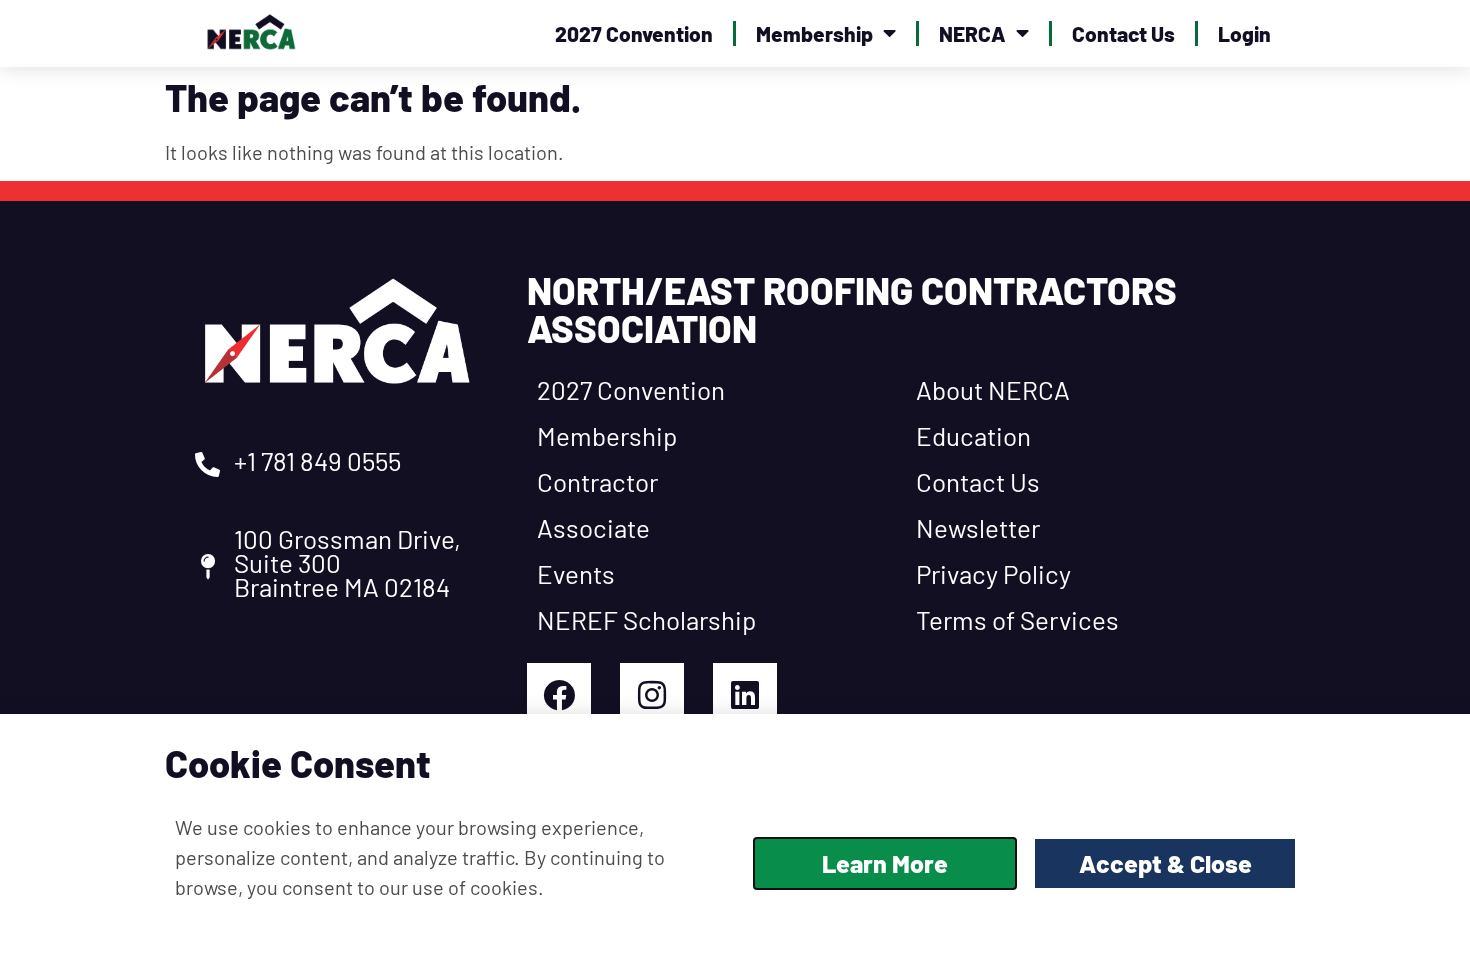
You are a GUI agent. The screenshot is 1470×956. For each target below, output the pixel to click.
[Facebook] (559, 695)
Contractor (597, 481)
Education (973, 435)
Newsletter (978, 527)
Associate (593, 527)
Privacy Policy (993, 573)
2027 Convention (634, 33)
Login (1244, 33)
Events (576, 573)
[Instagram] (652, 695)
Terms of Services (1017, 619)
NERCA (972, 33)
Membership (814, 33)
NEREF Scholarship (646, 619)
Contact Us (1123, 33)
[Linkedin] (745, 695)
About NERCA (993, 389)
